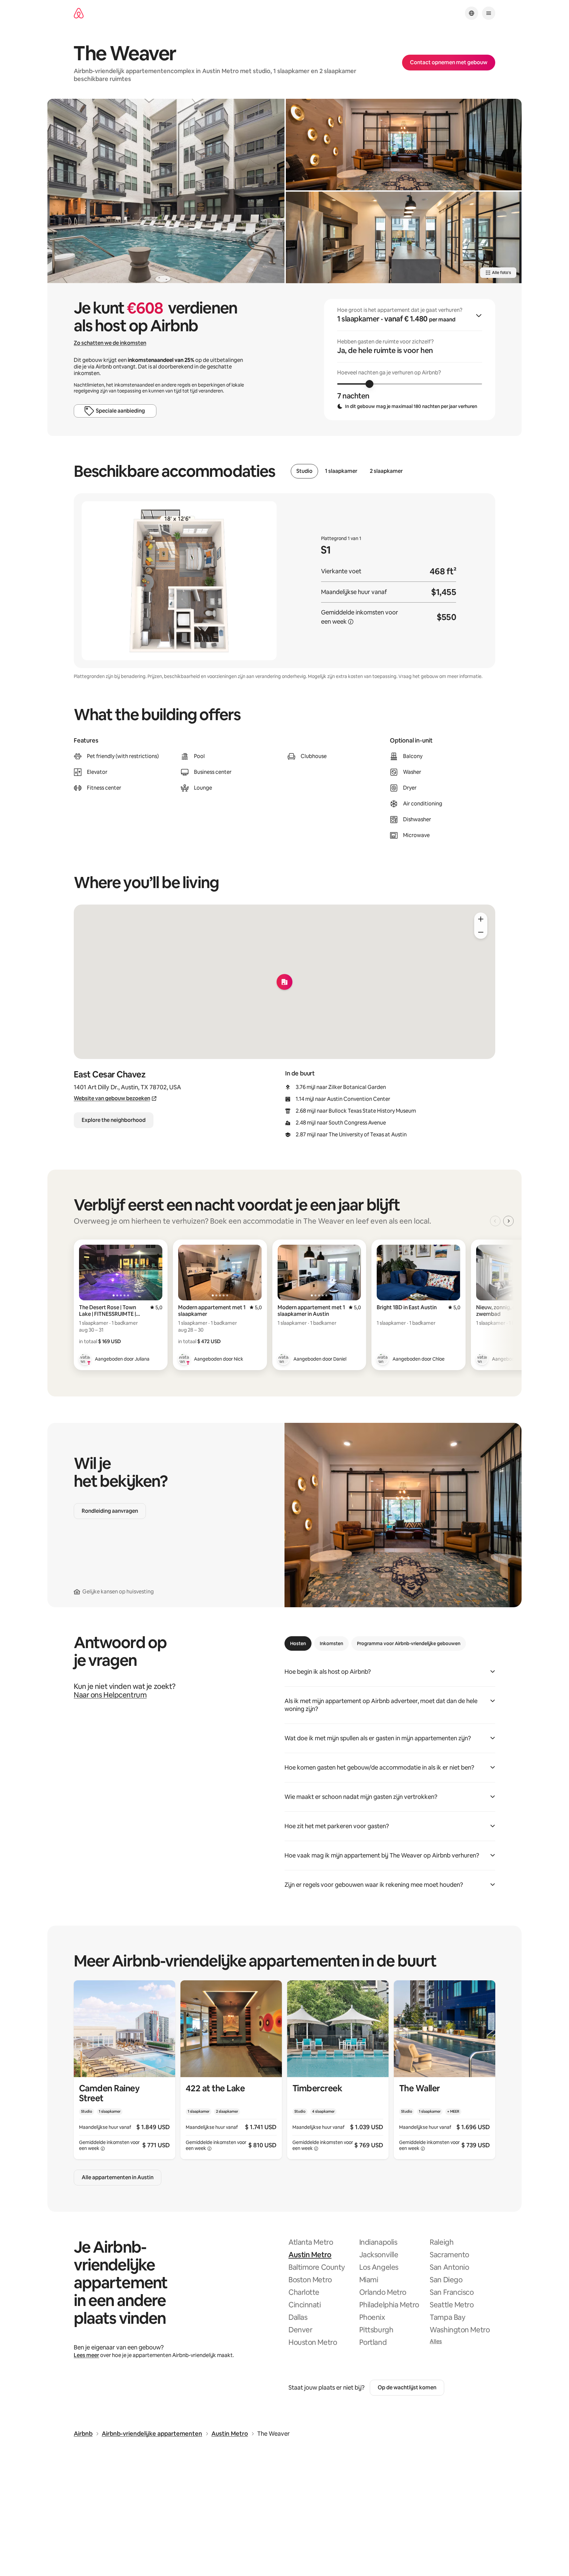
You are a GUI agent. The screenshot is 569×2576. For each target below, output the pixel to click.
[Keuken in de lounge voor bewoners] (404, 237)
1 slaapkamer (341, 471)
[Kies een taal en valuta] (472, 13)
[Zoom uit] (481, 932)
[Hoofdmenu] (489, 13)
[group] (410, 360)
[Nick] (184, 1359)
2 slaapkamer (386, 471)
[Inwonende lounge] (404, 145)
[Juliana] (85, 1359)
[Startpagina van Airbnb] (79, 13)
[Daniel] (284, 1359)
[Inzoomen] (481, 919)
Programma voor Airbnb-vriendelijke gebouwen (409, 1643)
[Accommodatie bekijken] (124, 2070)
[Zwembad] (166, 191)
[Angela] (482, 1359)
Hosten (298, 1643)
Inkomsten (331, 1643)
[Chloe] (383, 1359)
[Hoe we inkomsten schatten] (351, 622)
